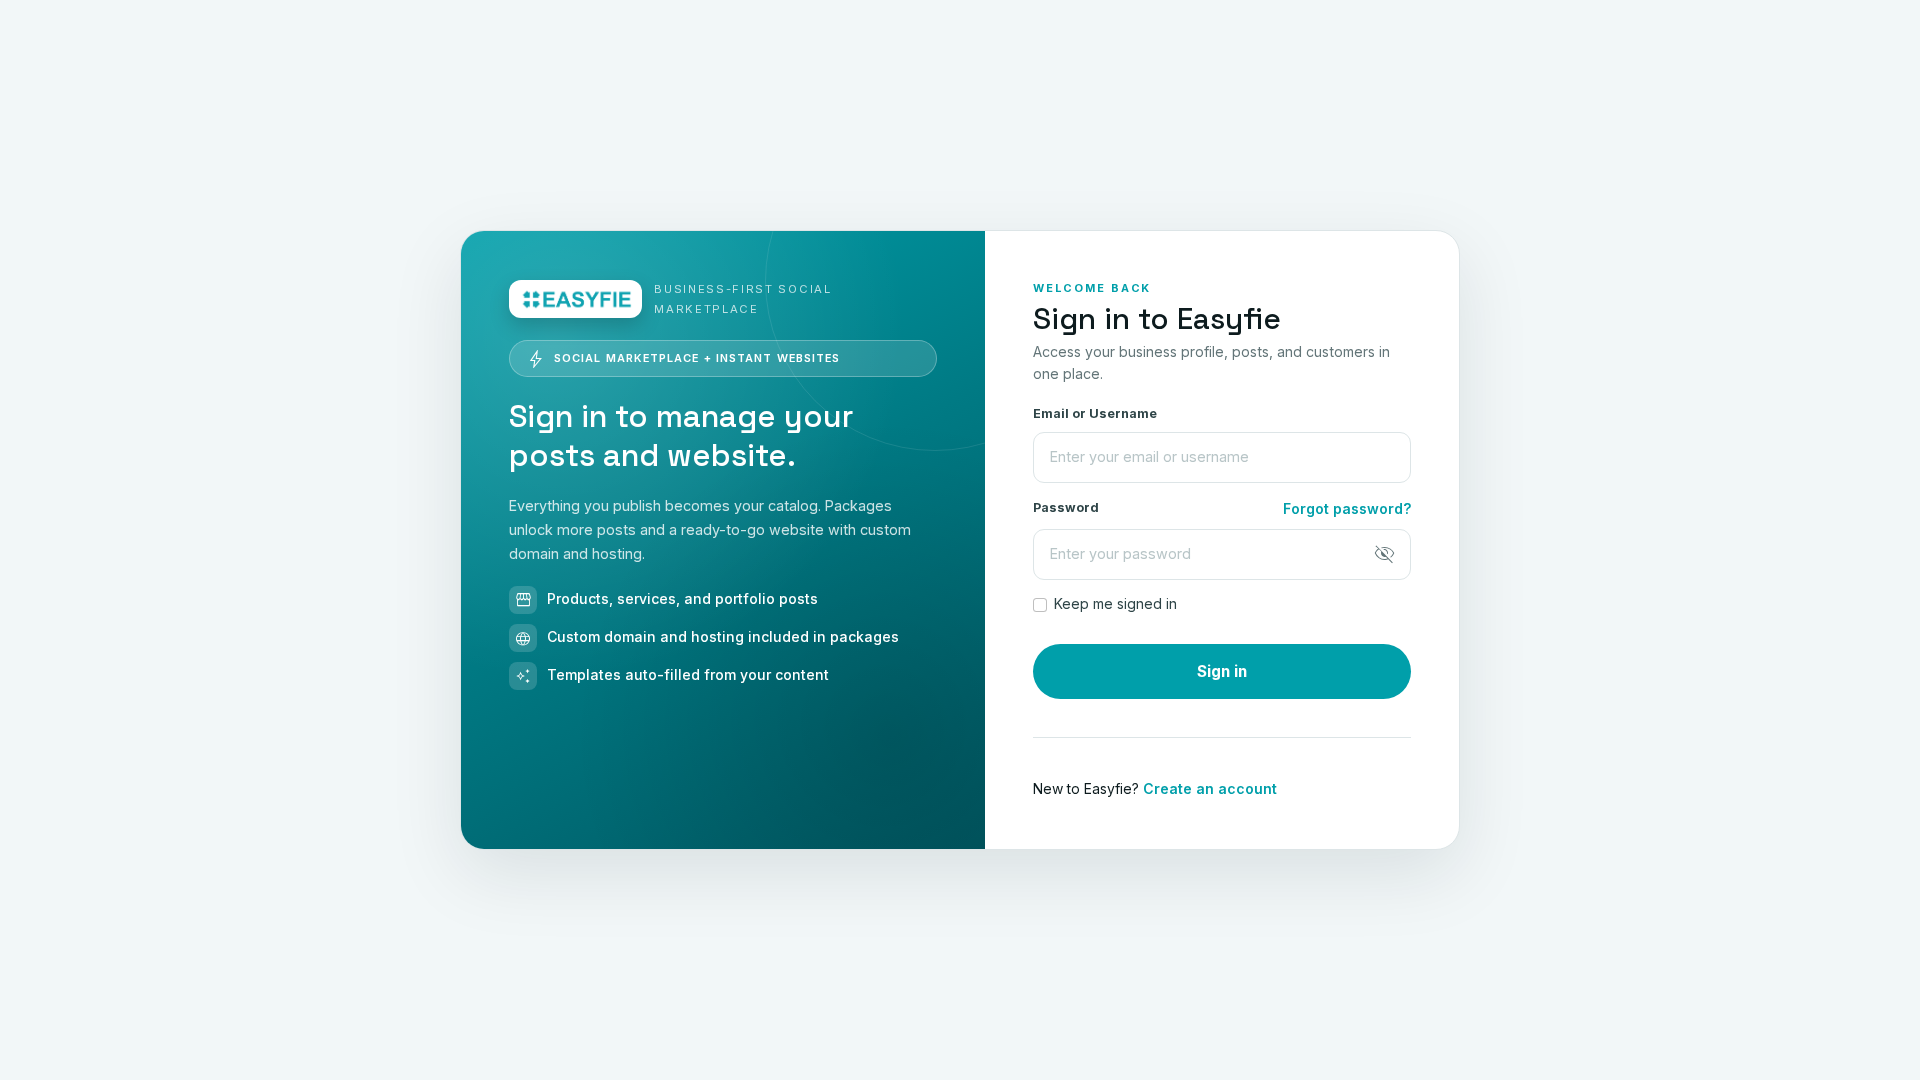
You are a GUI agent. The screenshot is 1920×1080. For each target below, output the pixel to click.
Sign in (1222, 671)
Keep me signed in (1115, 603)
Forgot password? (1347, 508)
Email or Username (1095, 413)
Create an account (1210, 788)
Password (1066, 507)
